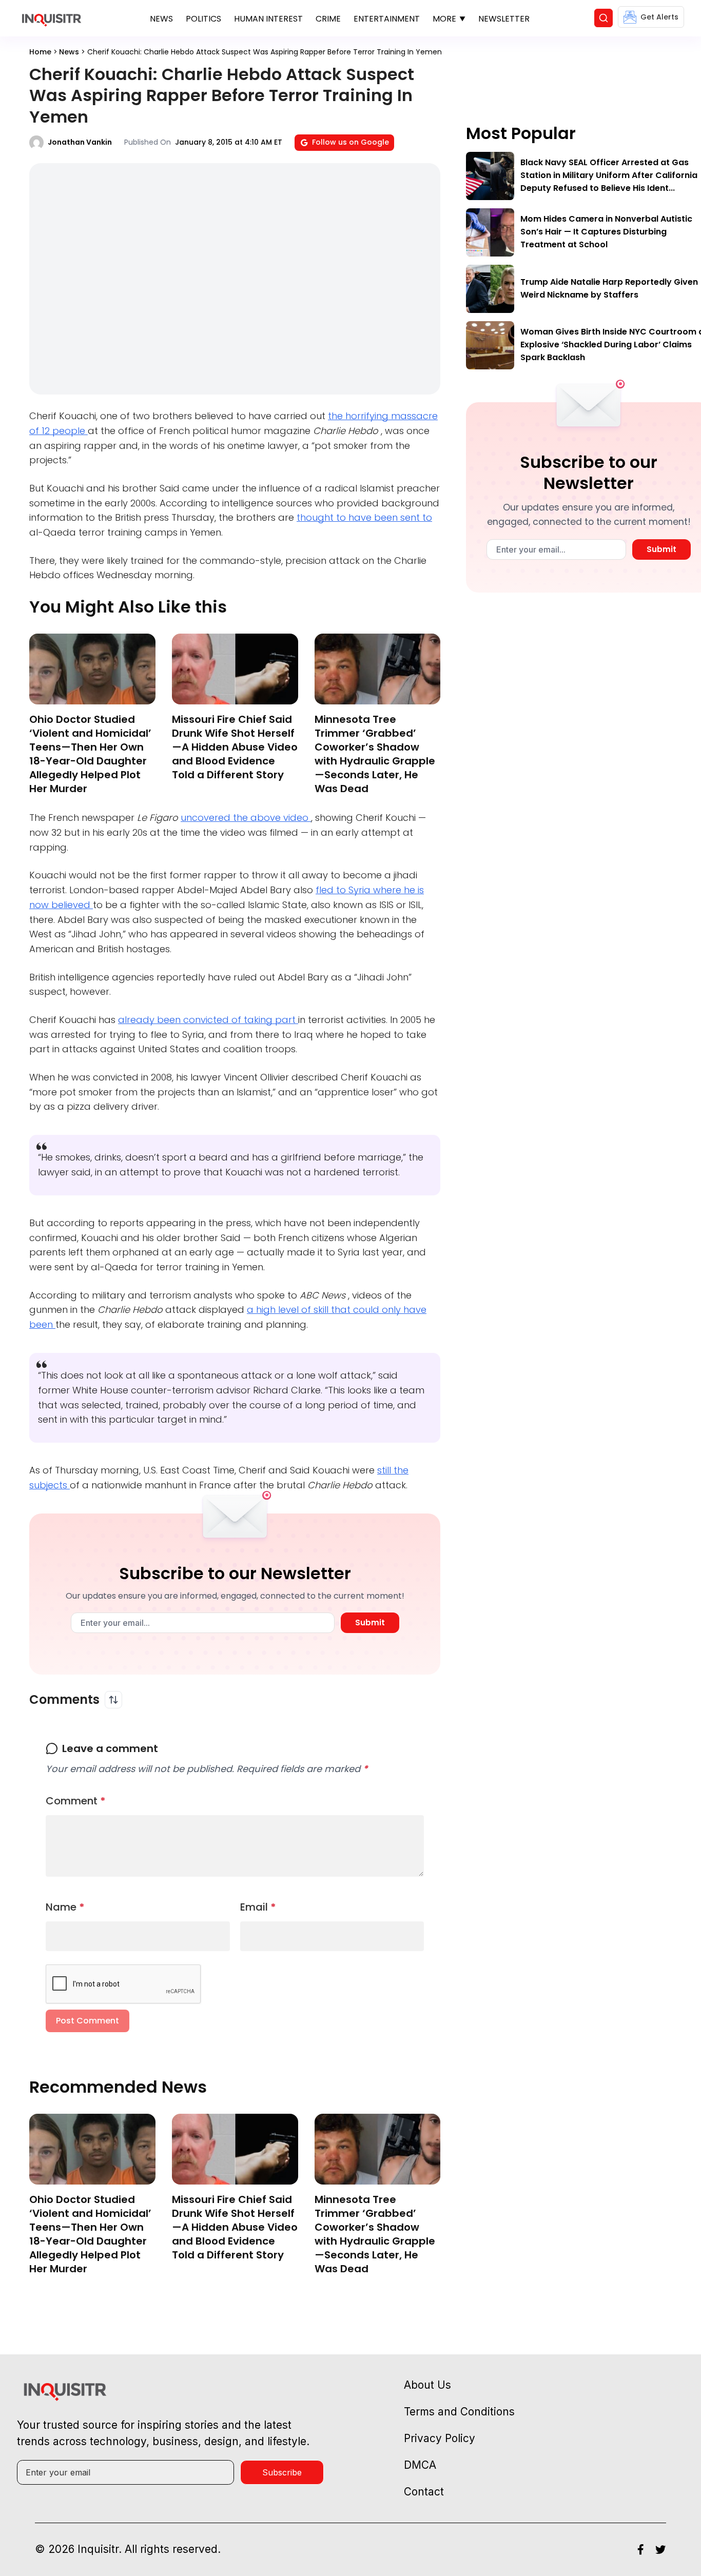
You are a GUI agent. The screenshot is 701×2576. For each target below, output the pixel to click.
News (161, 19)
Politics (203, 19)
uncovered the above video (246, 818)
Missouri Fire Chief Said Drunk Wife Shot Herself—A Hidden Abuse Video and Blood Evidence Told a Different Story (235, 747)
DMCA (420, 2465)
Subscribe (282, 2472)
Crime (328, 19)
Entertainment (387, 19)
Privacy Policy (440, 2438)
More (444, 19)
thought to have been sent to (364, 517)
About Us (427, 2385)
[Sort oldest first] (113, 1700)
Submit (370, 1623)
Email (258, 1907)
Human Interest (268, 19)
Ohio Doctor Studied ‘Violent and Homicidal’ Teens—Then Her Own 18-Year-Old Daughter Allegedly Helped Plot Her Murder (90, 754)
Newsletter (504, 19)
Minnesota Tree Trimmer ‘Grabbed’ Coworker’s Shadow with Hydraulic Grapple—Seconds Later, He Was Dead (375, 754)
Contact (424, 2492)
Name (65, 1907)
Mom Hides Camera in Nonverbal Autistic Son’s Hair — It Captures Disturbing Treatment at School (606, 232)
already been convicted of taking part (208, 1020)
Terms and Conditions (459, 2412)
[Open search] (603, 18)
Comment (76, 1801)
